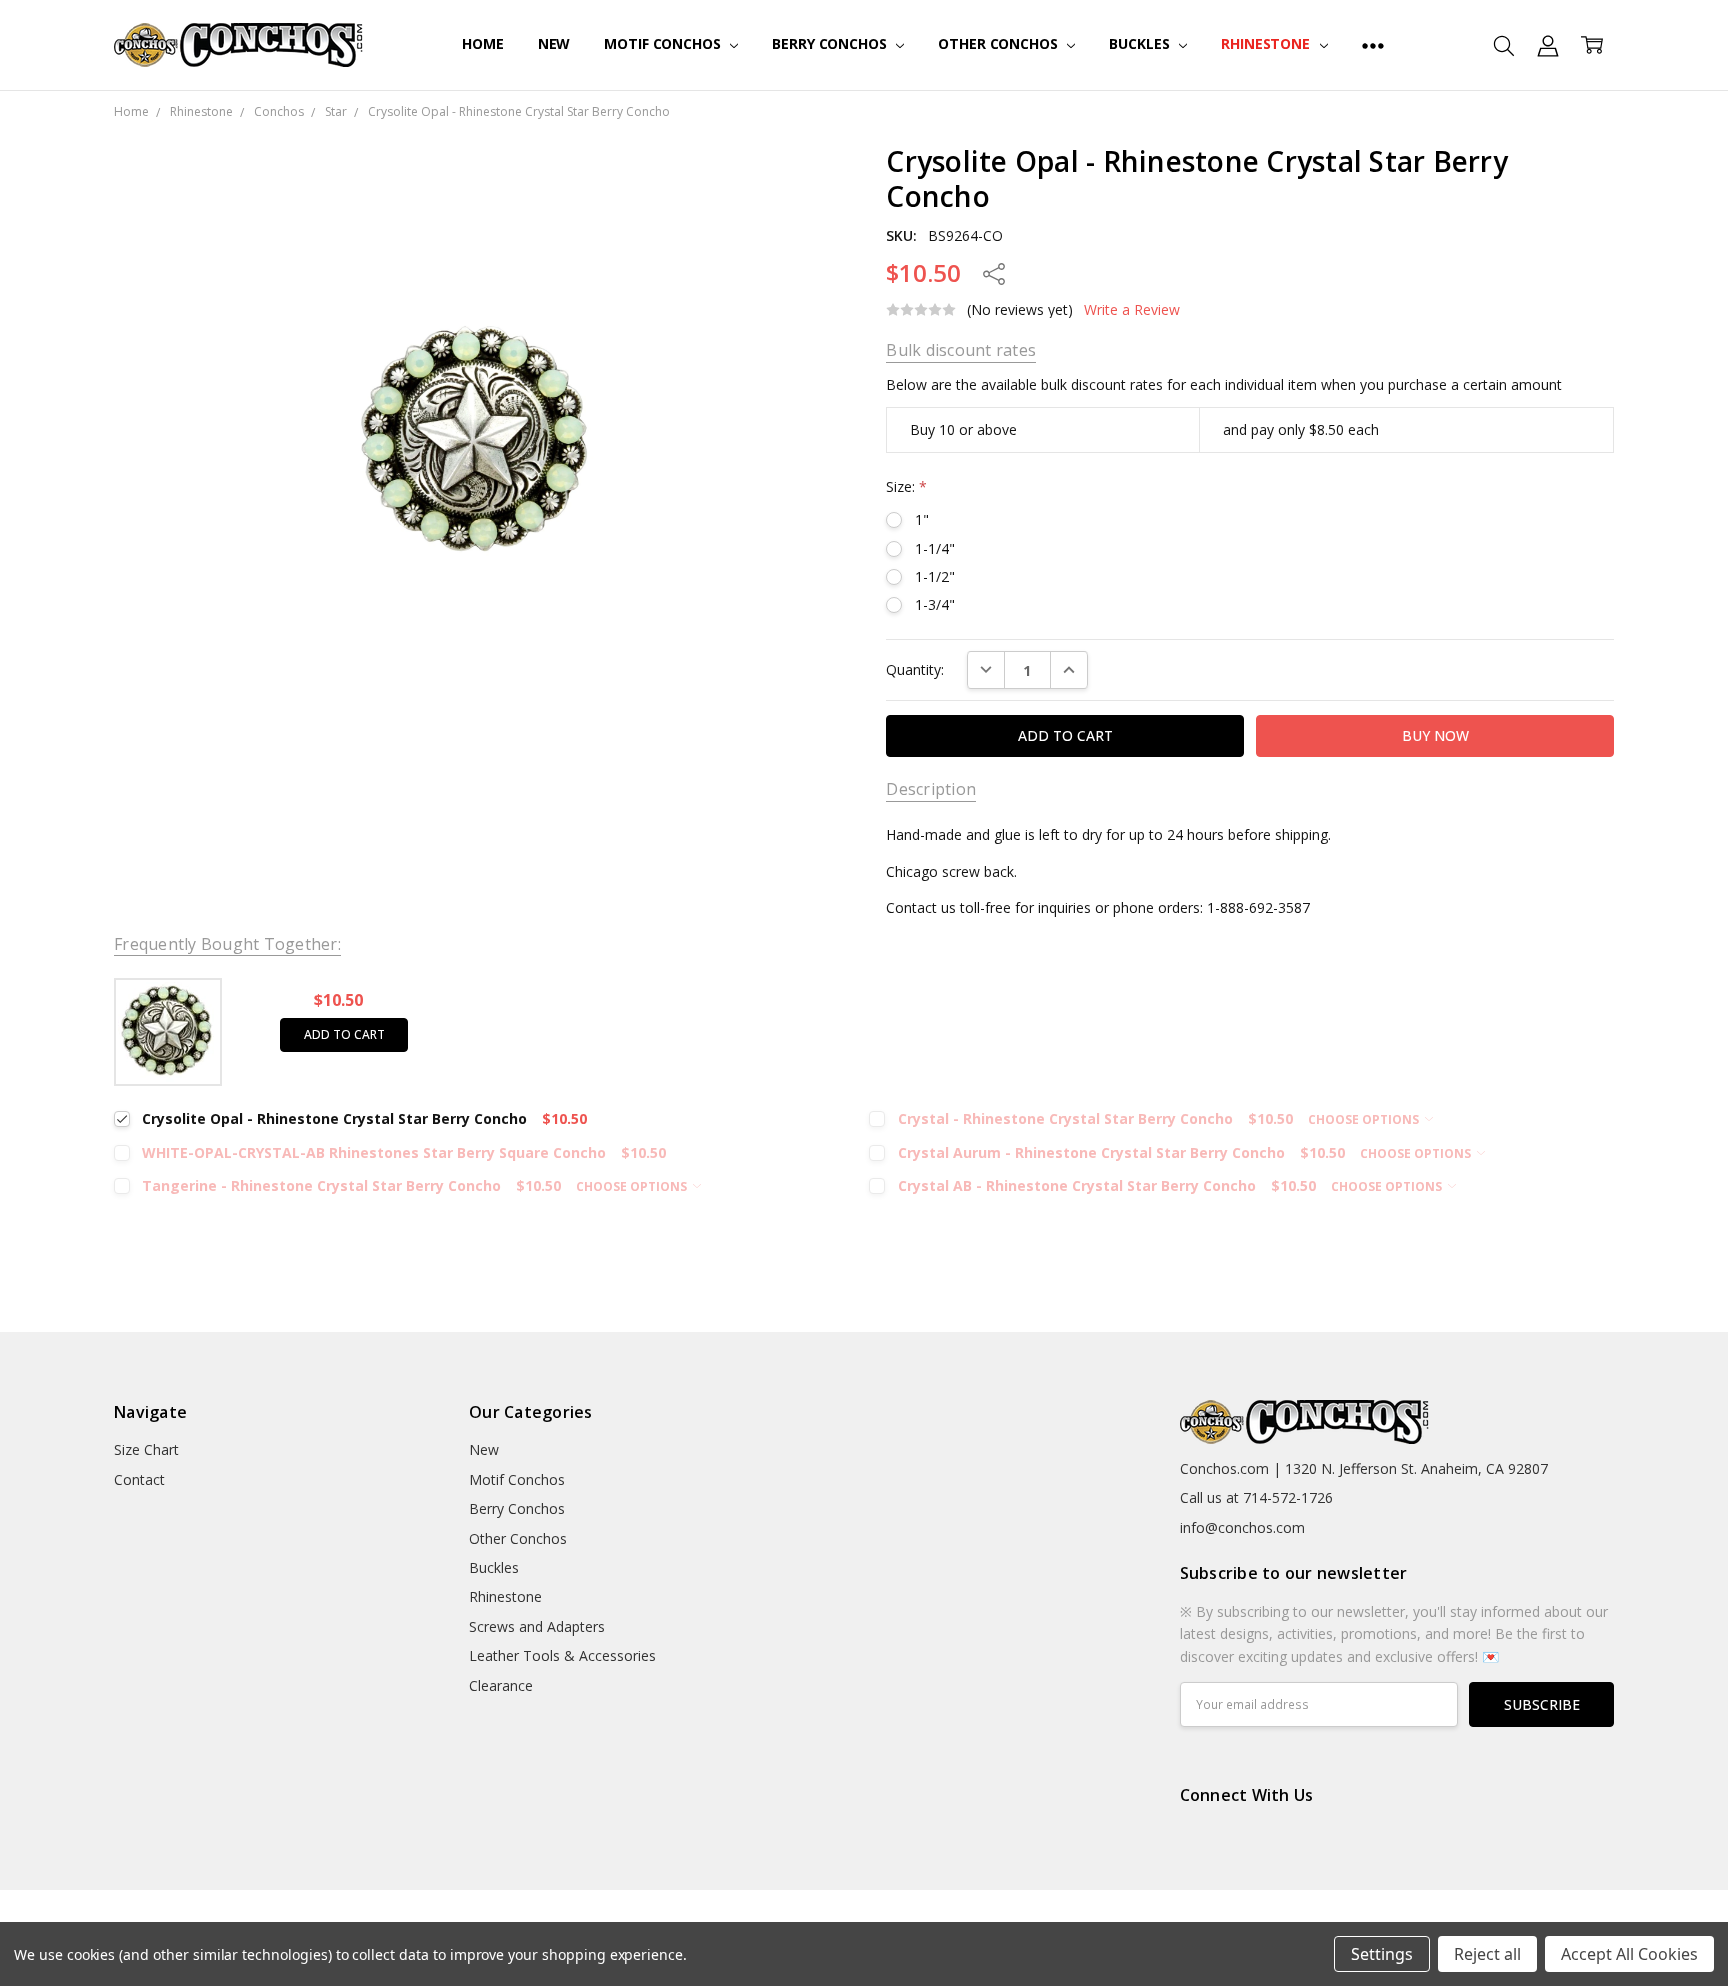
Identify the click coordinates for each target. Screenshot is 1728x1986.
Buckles (1141, 43)
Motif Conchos (664, 43)
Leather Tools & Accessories (562, 1655)
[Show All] (1373, 45)
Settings (1382, 1954)
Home (482, 43)
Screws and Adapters (537, 1626)
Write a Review (1132, 310)
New (554, 43)
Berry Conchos (831, 43)
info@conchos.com (1242, 1527)
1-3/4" (935, 604)
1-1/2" (935, 576)
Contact (139, 1479)
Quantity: (915, 669)
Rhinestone (1267, 43)
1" (922, 519)
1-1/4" (935, 548)
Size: (906, 486)
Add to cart (344, 1034)
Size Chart (146, 1449)
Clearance (501, 1685)
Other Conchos (999, 43)
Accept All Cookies (1629, 1954)
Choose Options (1365, 1119)
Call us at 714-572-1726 (1256, 1497)
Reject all (1487, 1954)
